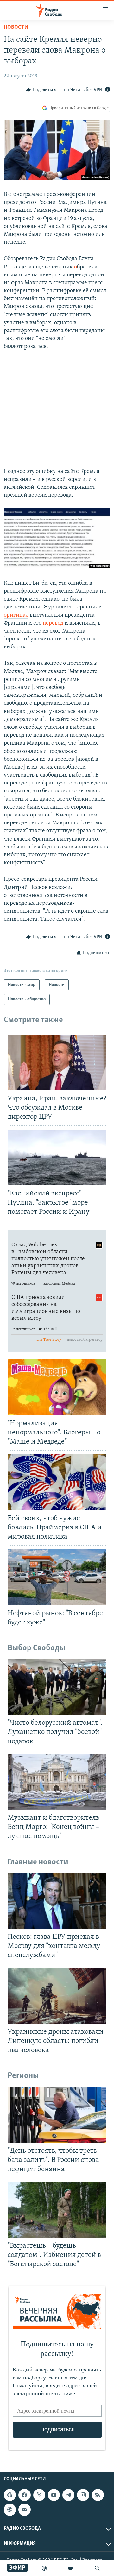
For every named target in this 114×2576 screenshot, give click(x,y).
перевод (53, 623)
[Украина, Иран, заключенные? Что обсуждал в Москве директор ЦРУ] (57, 1062)
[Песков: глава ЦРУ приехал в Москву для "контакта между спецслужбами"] (57, 1901)
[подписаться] (24, 2510)
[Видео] (71, 2568)
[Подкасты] (10, 2510)
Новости (16, 28)
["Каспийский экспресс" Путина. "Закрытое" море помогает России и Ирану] (57, 1157)
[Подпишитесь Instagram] (83, 2495)
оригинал (16, 615)
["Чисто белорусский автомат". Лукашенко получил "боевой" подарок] (57, 1687)
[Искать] (97, 2568)
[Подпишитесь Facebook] (24, 2495)
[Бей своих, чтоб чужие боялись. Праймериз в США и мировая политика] (57, 1482)
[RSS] (98, 2495)
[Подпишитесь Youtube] (54, 2495)
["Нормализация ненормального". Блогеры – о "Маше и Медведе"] (57, 1387)
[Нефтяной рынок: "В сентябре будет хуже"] (57, 1577)
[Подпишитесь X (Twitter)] (39, 2495)
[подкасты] (44, 2568)
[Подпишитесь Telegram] (68, 2495)
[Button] (41, 90)
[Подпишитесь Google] (10, 2495)
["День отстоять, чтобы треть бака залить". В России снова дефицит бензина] (57, 2115)
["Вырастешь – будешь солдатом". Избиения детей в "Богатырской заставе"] (57, 2210)
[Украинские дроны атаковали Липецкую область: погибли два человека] (57, 1996)
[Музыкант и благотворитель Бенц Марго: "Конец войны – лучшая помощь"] (57, 1782)
